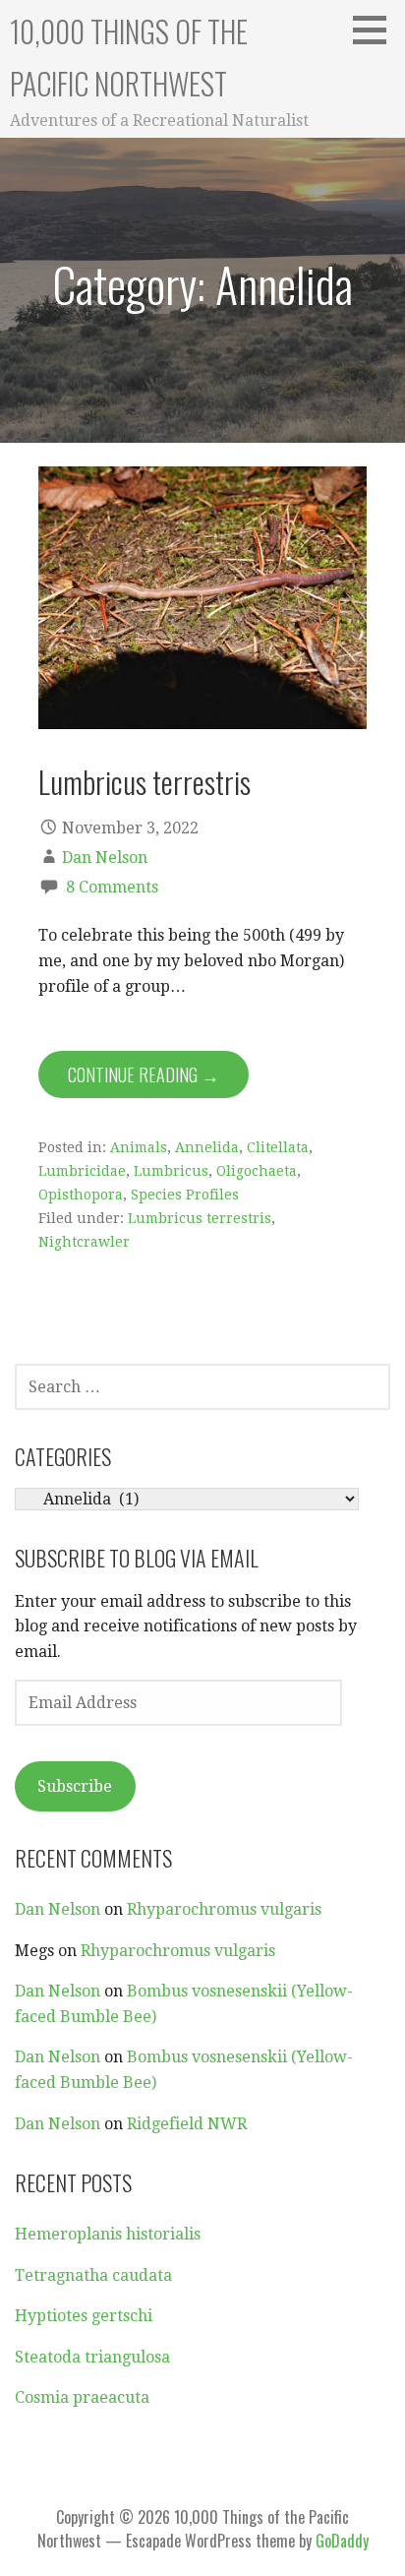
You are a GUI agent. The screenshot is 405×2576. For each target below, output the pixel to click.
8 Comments (112, 887)
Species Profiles (185, 1195)
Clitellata (278, 1147)
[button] (376, 30)
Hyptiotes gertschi (84, 2316)
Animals (139, 1147)
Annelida (207, 1147)
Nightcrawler (84, 1242)
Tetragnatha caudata (93, 2275)
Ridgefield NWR (187, 2124)
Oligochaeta (257, 1171)
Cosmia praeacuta (82, 2397)
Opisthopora (81, 1195)
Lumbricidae (82, 1171)
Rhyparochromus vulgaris (224, 1909)
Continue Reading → (144, 1074)
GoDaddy (342, 2541)
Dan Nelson (105, 858)
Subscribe (75, 1786)
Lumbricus (171, 1171)
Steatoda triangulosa (92, 2357)
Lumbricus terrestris (145, 781)
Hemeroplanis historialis (108, 2234)
